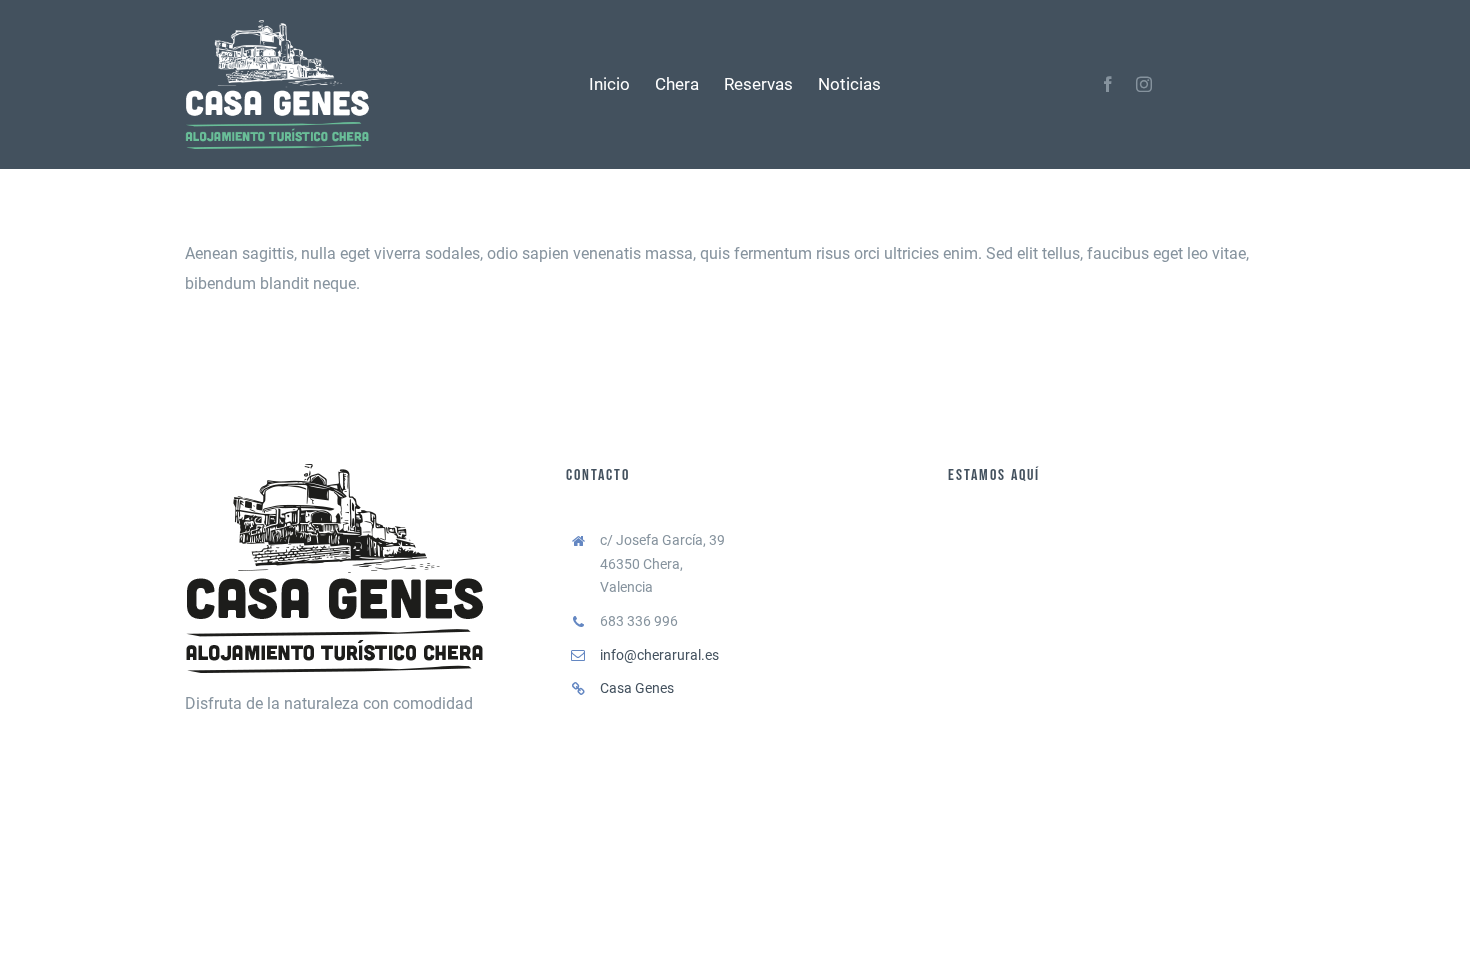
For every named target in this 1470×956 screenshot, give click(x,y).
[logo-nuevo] (277, 27)
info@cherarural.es (659, 655)
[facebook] (1108, 84)
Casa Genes (637, 688)
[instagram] (1144, 84)
